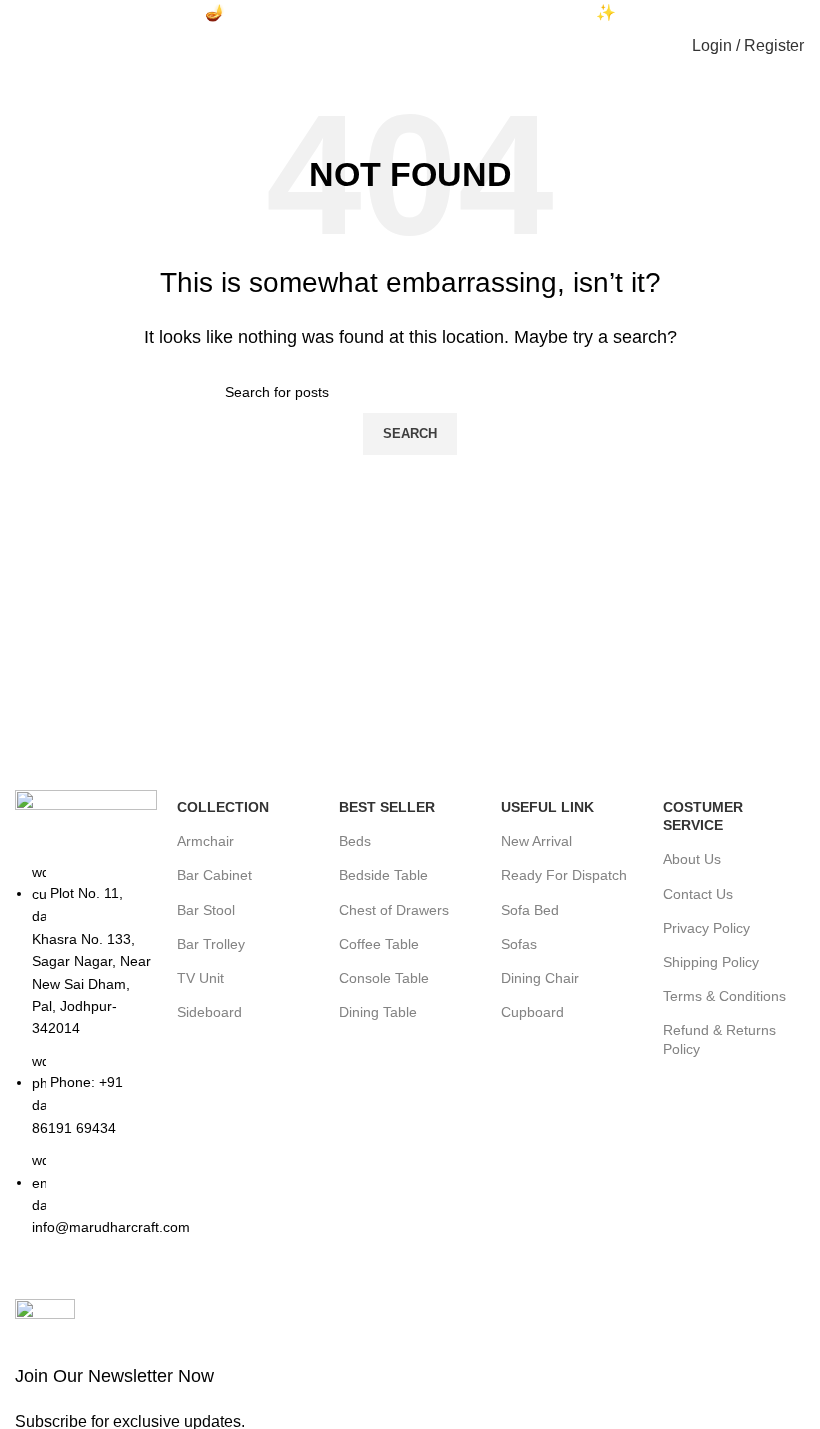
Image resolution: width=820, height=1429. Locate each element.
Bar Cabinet (214, 875)
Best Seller (387, 807)
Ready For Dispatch (564, 875)
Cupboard (532, 1012)
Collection (223, 807)
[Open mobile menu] (24, 46)
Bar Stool (206, 910)
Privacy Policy (706, 928)
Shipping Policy (711, 962)
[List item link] (86, 1060)
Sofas (519, 944)
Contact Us (698, 894)
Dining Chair (540, 978)
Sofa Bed (530, 910)
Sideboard (209, 1012)
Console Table (384, 978)
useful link (547, 807)
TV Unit (200, 978)
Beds (355, 841)
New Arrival (536, 841)
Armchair (205, 841)
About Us (692, 859)
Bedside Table (383, 875)
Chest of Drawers (394, 910)
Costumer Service (703, 816)
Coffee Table (379, 944)
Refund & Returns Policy (719, 1039)
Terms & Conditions (724, 996)
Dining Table (378, 1012)
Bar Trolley (211, 944)
